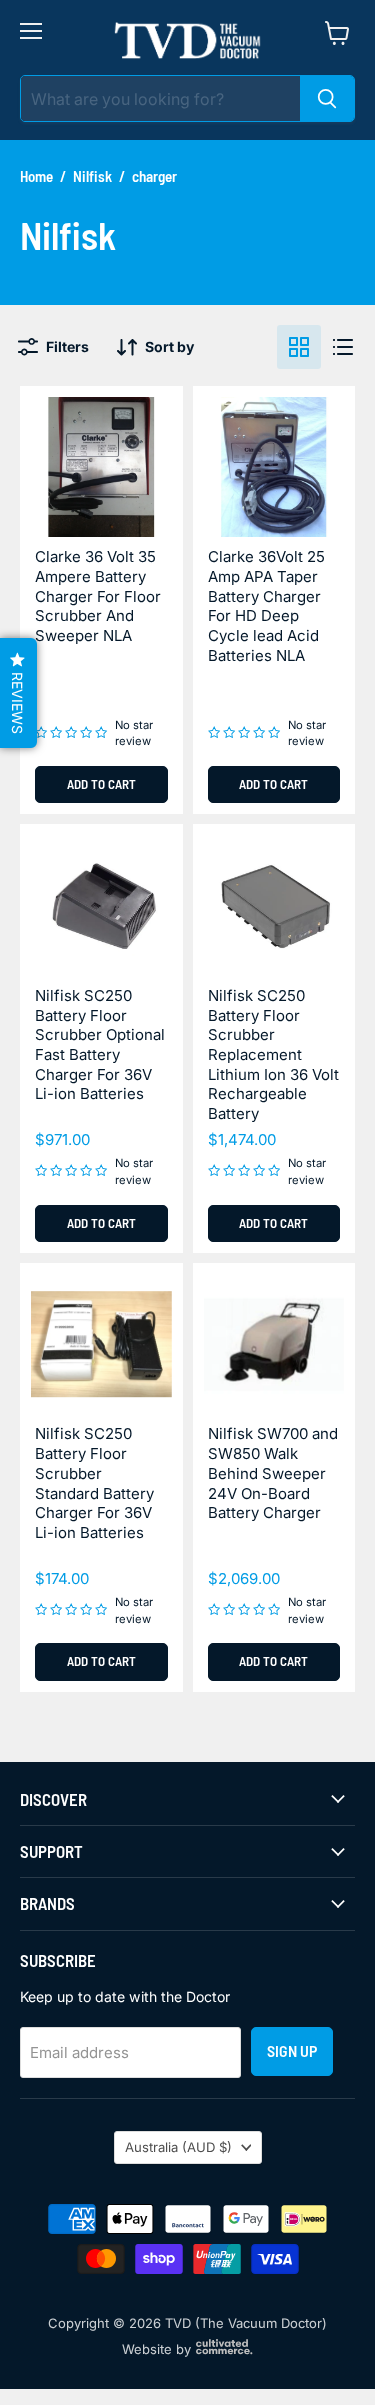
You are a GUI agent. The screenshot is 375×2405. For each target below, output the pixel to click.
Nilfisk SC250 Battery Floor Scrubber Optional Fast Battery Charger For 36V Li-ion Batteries (100, 1044)
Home (36, 176)
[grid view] (299, 347)
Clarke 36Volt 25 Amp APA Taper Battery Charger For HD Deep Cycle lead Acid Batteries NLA (266, 605)
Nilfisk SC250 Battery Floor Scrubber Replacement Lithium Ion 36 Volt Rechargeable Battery (273, 1054)
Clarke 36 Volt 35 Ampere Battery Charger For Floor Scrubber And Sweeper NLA (98, 596)
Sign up (292, 2050)
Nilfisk (92, 176)
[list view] (343, 347)
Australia (178, 2147)
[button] (18, 693)
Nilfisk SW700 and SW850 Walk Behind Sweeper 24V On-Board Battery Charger (273, 1473)
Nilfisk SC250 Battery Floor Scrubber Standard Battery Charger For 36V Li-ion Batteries (94, 1482)
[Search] (327, 98)
